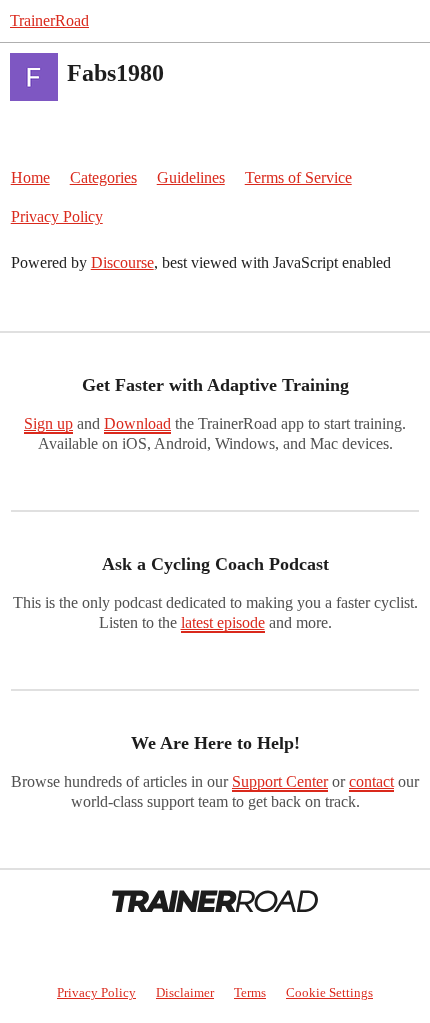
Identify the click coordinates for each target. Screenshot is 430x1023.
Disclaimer (185, 992)
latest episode (223, 622)
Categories (103, 177)
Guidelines (191, 177)
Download (137, 423)
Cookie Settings (329, 992)
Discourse (122, 262)
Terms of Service (298, 177)
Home (30, 177)
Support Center (280, 781)
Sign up (48, 423)
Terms (250, 992)
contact (371, 781)
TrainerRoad (49, 20)
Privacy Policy (57, 216)
